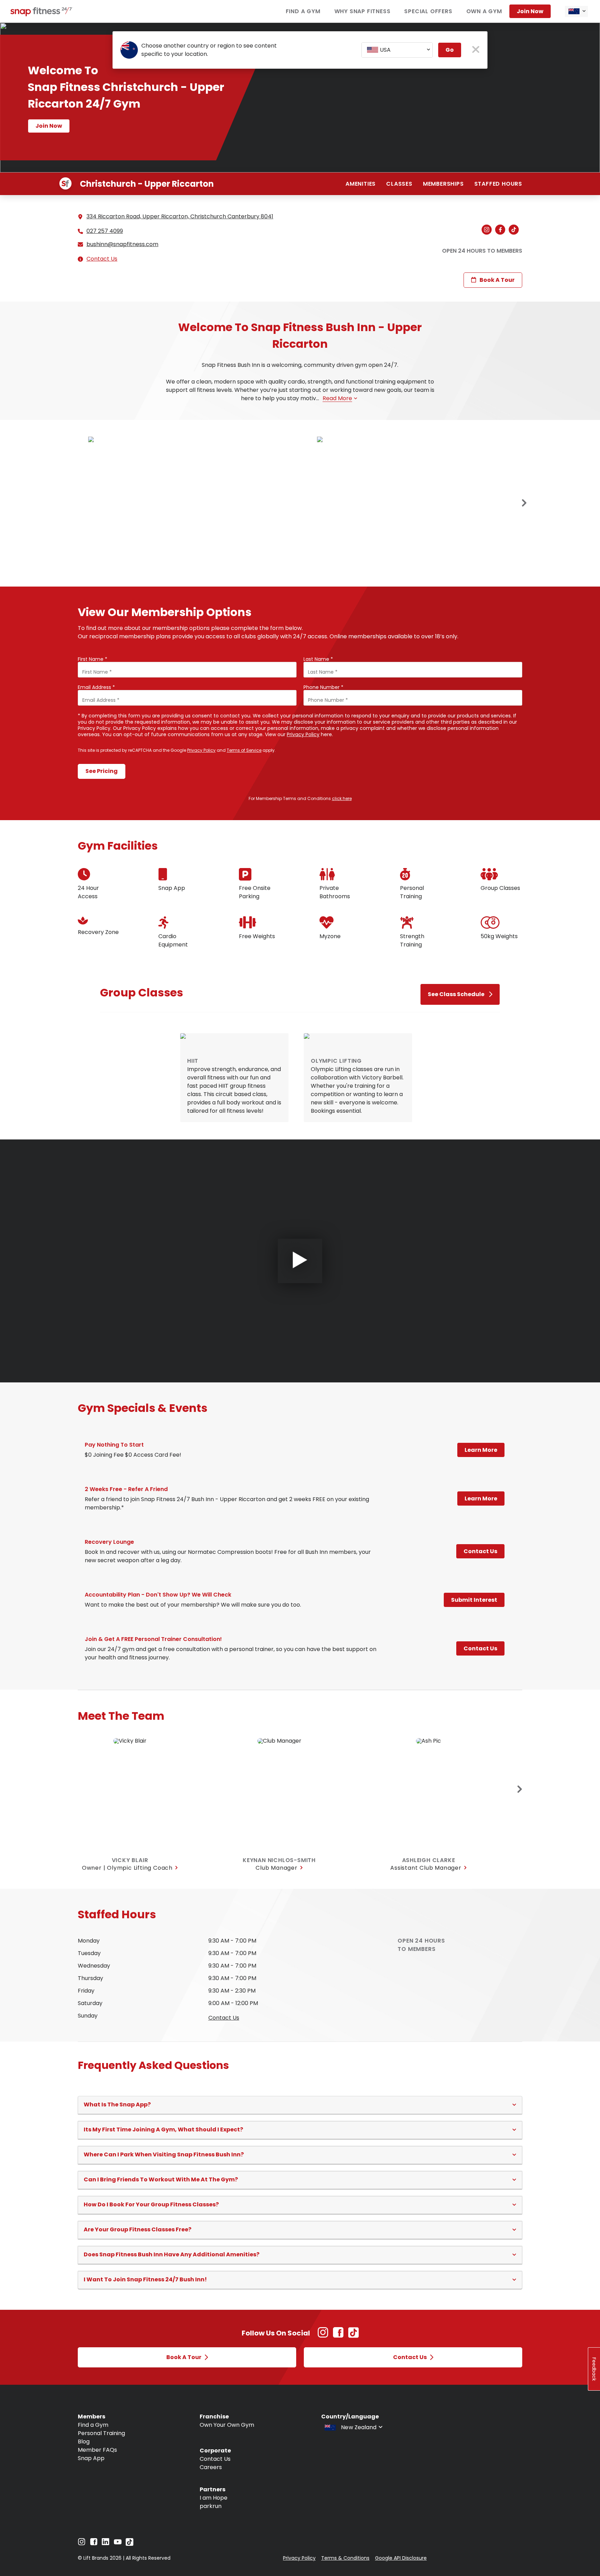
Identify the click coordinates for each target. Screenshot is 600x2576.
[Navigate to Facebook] (94, 2544)
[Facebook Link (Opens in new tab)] (338, 2336)
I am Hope (214, 2498)
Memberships (443, 184)
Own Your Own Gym (227, 2425)
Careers (211, 2467)
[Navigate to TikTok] (130, 2544)
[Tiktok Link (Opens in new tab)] (353, 2336)
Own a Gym (484, 11)
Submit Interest (474, 1600)
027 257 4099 (105, 231)
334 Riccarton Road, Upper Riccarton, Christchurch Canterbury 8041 (180, 216)
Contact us (224, 2018)
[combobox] (576, 11)
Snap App (91, 2458)
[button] (300, 2105)
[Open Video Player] (300, 1261)
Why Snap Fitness (362, 11)
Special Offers (428, 11)
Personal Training (101, 2433)
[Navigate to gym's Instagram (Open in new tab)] (488, 230)
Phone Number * (323, 687)
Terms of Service (244, 750)
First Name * (93, 659)
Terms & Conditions (345, 2558)
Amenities (361, 184)
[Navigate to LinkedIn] (106, 2543)
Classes (399, 184)
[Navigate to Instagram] (82, 2544)
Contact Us (102, 259)
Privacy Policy (303, 734)
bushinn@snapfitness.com (122, 244)
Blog (84, 2442)
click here (342, 798)
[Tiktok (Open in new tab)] (515, 230)
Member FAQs (97, 2450)
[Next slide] (524, 503)
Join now (530, 11)
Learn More (481, 1450)
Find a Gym (303, 11)
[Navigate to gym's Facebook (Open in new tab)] (502, 230)
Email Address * (96, 687)
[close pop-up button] (476, 50)
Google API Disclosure (401, 2558)
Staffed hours (498, 184)
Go (450, 50)
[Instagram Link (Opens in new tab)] (323, 2336)
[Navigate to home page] (42, 14)
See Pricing (102, 771)
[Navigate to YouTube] (118, 2544)
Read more (337, 398)
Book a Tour (497, 280)
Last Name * (318, 659)
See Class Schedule (456, 994)
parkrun (211, 2506)
